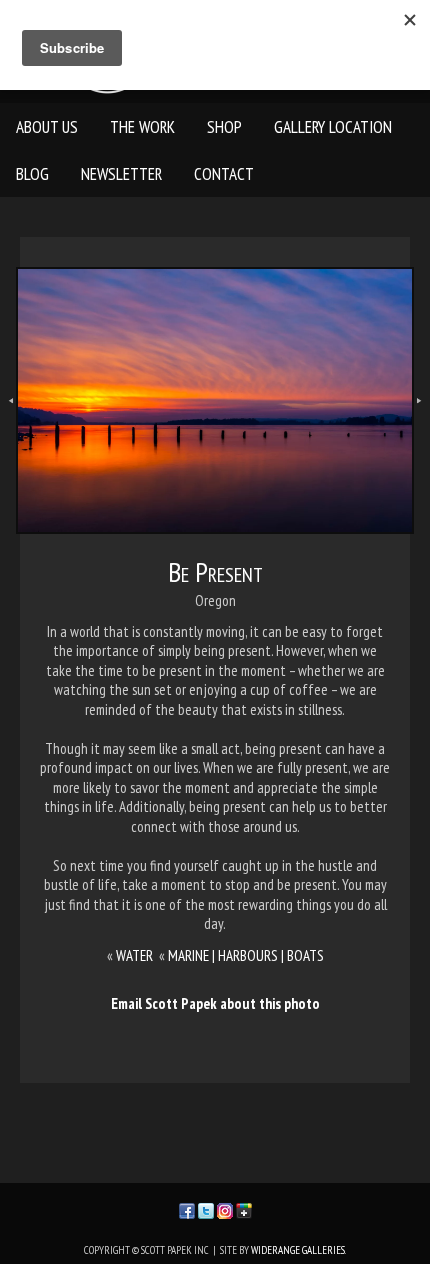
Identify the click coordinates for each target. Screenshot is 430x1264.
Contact (224, 174)
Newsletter (121, 174)
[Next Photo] (422, 422)
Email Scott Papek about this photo (215, 1003)
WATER (134, 955)
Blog (32, 174)
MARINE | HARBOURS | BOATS (246, 955)
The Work (142, 127)
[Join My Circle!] (244, 1208)
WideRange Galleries (298, 1250)
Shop (224, 127)
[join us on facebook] (187, 1208)
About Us (47, 127)
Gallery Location (333, 127)
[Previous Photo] (8, 422)
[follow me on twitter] (206, 1208)
